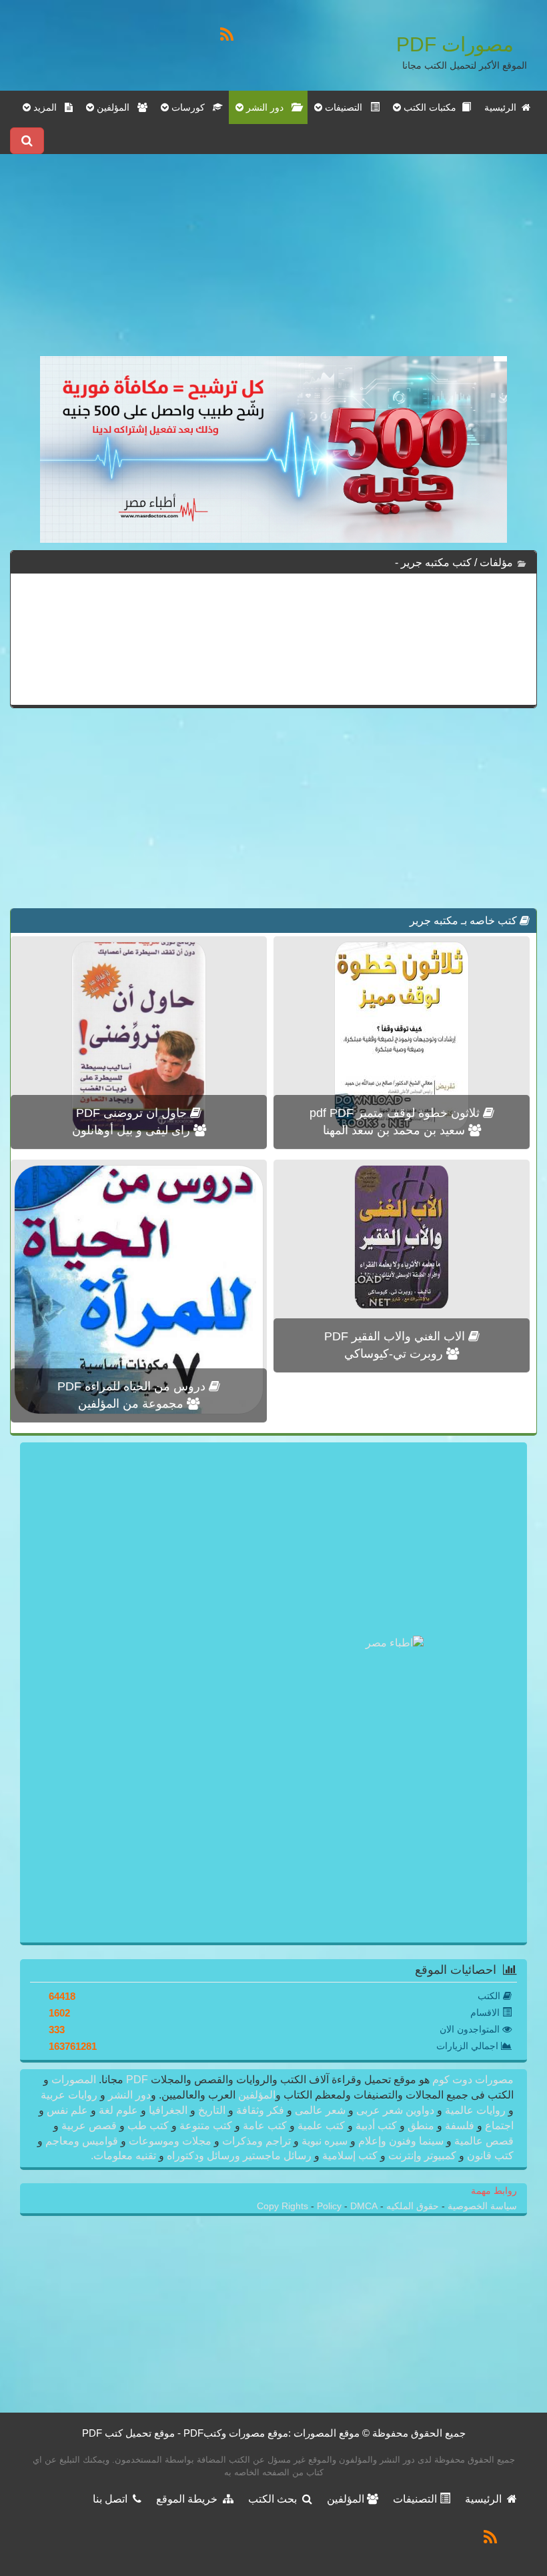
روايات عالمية (475, 2110)
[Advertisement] (273, 263)
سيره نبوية (325, 2141)
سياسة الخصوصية (481, 2206)
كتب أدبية (376, 2126)
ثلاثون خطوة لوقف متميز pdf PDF (396, 1113)
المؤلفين (255, 2095)
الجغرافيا (168, 2110)
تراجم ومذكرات (256, 2141)
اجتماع (498, 2126)
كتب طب (148, 2126)
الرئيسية (503, 107)
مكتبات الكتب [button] (431, 107)
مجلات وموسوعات (170, 2141)
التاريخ (212, 2110)
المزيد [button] (48, 107)
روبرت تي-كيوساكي (395, 1354)
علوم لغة (118, 2110)
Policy (331, 2206)
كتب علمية (321, 2126)
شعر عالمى (320, 2110)
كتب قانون (489, 2156)
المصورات (72, 2080)
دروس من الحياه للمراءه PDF (133, 1386)
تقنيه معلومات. (125, 2156)
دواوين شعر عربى (395, 2110)
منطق (421, 2126)
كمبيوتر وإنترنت (422, 2156)
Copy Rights (284, 2206)
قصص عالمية (483, 2141)
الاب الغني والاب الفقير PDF (396, 1336)
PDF (137, 2080)
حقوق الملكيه (411, 2206)
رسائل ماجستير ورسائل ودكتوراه (239, 2156)
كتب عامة (265, 2126)
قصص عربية (89, 2126)
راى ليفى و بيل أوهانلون (133, 1130)
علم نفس (67, 2110)
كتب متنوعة (206, 2126)
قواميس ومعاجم (82, 2141)
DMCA (364, 2206)
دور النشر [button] (267, 107)
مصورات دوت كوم (472, 2080)
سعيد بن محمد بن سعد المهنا (396, 1130)
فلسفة (460, 2126)
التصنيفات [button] (346, 107)
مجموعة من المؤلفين (132, 1404)
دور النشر (129, 2095)
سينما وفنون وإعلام (401, 2141)
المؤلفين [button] (116, 107)
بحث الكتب (275, 2499)
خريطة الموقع (189, 2499)
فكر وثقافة (260, 2110)
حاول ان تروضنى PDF (133, 1113)
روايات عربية (70, 2095)
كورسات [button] (191, 107)
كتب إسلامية (350, 2156)
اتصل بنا (113, 2499)
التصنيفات (416, 2499)
